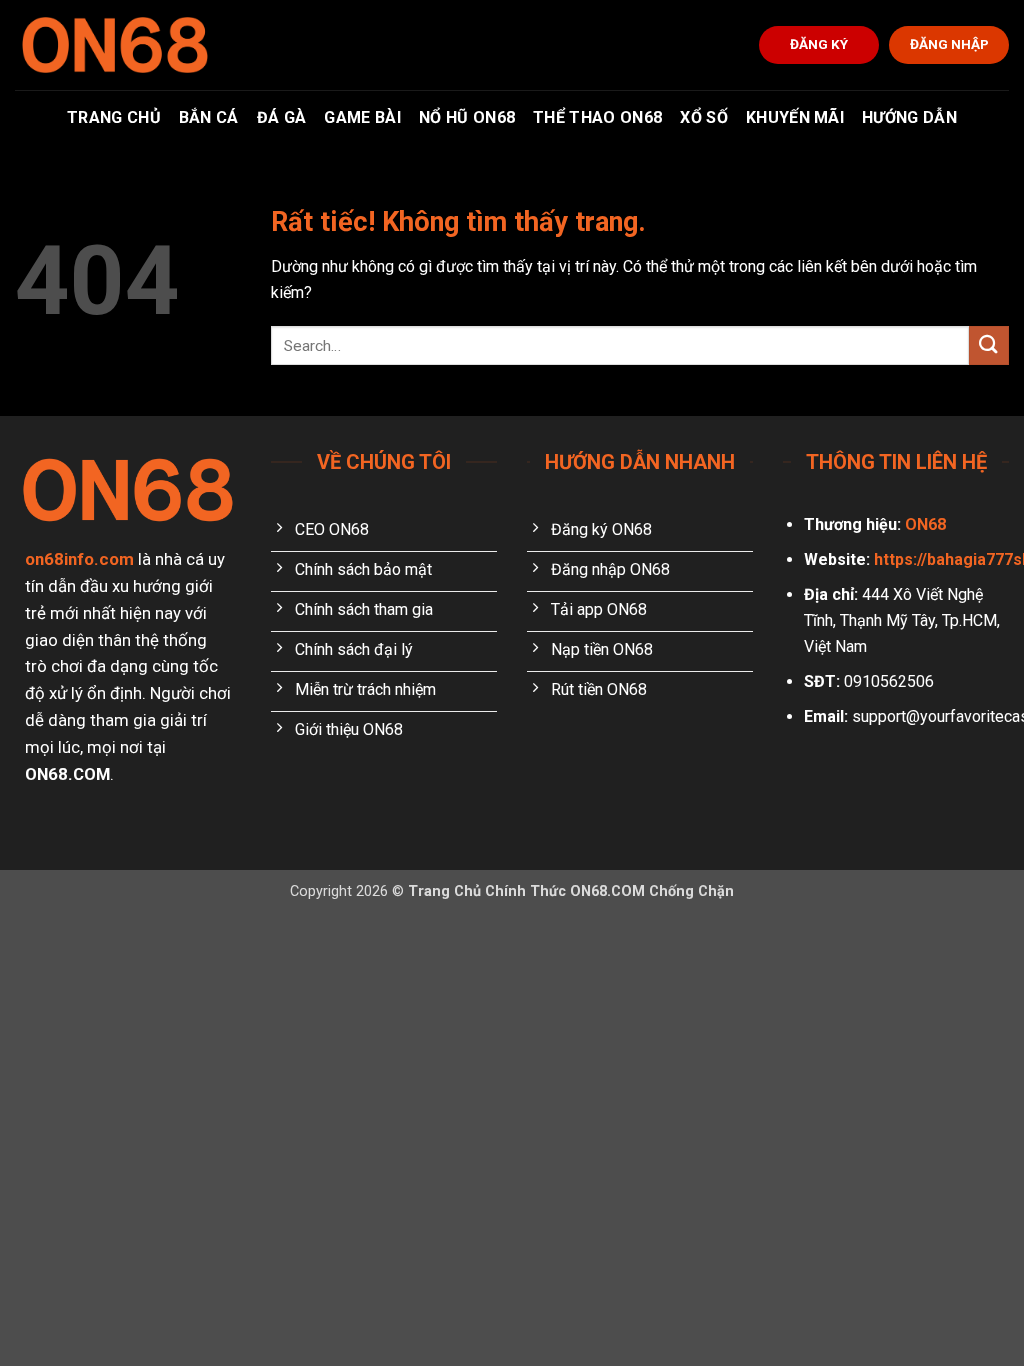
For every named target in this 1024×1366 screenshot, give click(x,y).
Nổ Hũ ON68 (467, 117)
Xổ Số (704, 117)
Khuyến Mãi (795, 117)
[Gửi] (989, 345)
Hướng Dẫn (909, 117)
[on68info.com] (115, 45)
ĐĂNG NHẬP (949, 44)
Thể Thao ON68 (597, 117)
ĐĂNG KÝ (819, 44)
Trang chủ (114, 117)
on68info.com (79, 559)
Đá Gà (282, 117)
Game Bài (362, 117)
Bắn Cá (209, 117)
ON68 (925, 524)
